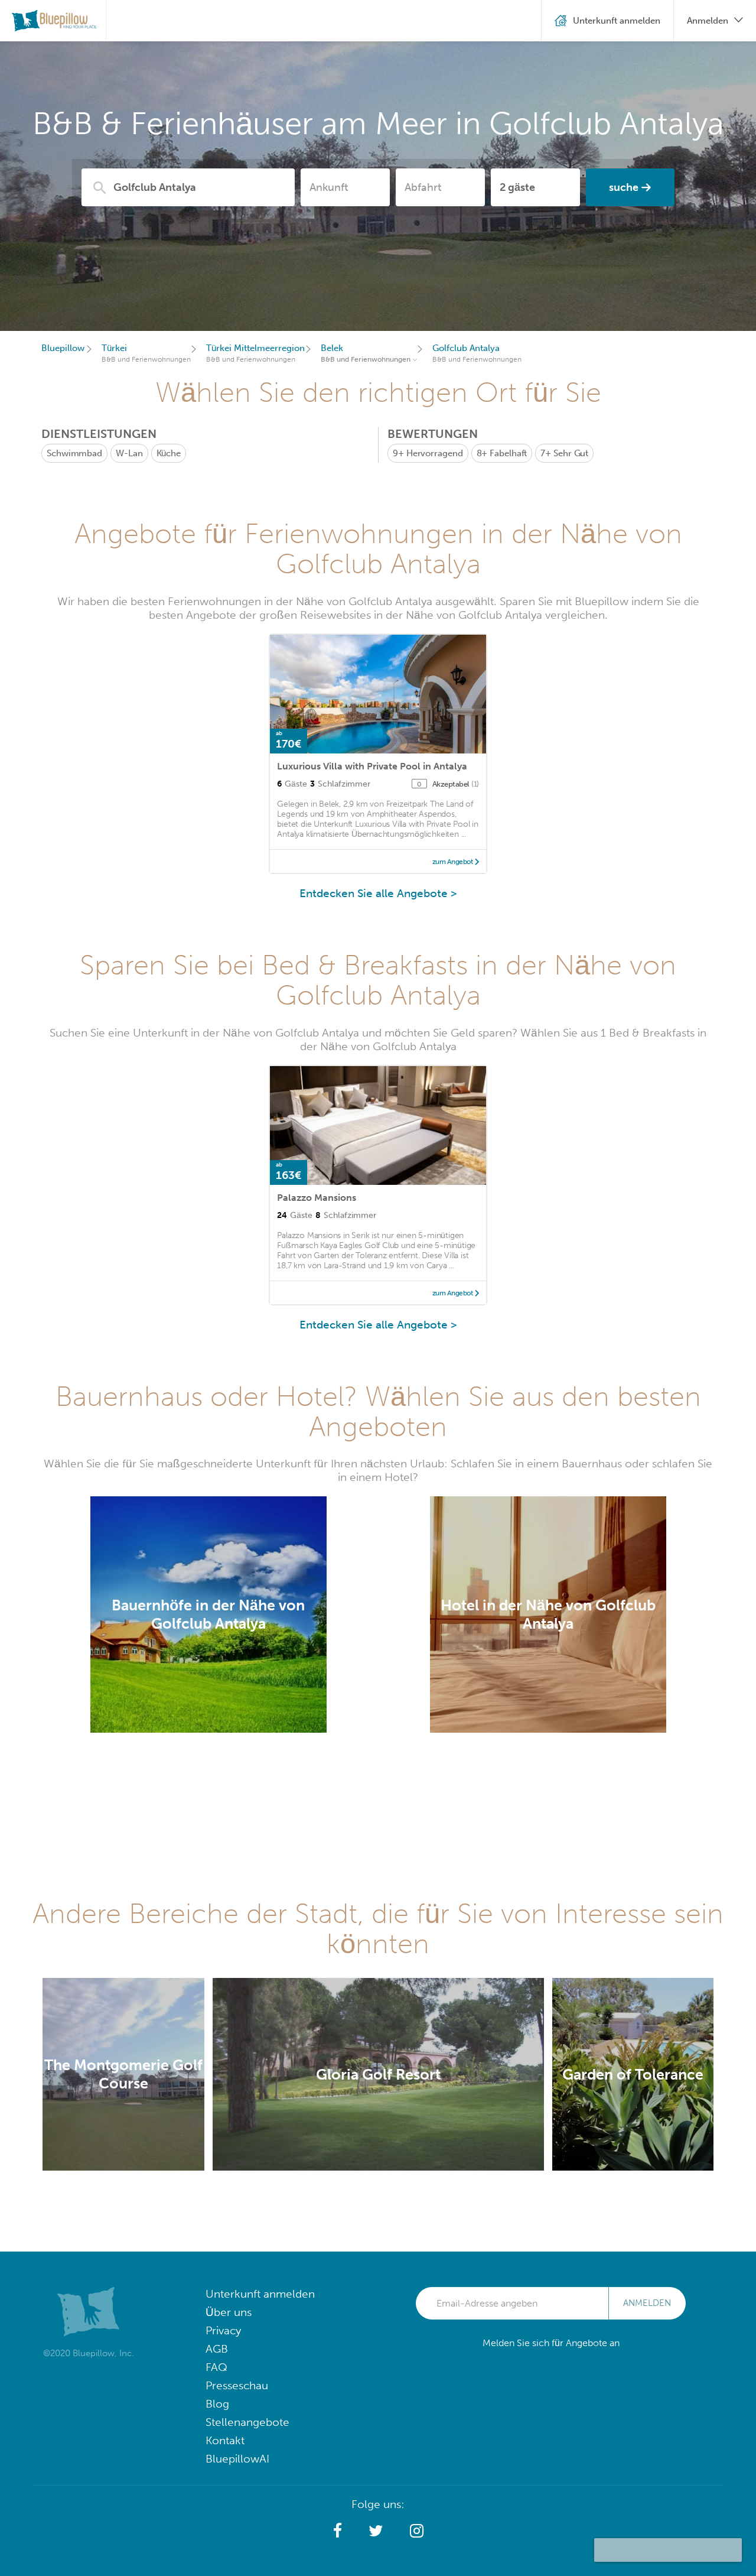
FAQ (216, 2367)
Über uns (229, 2312)
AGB (217, 2349)
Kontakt (225, 2440)
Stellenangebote (247, 2422)
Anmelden (647, 2303)
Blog (217, 2404)
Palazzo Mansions (317, 1198)
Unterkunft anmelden (260, 2294)
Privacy (223, 2330)
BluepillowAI (237, 2459)
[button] (338, 2531)
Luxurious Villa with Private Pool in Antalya (372, 766)
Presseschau (237, 2385)
